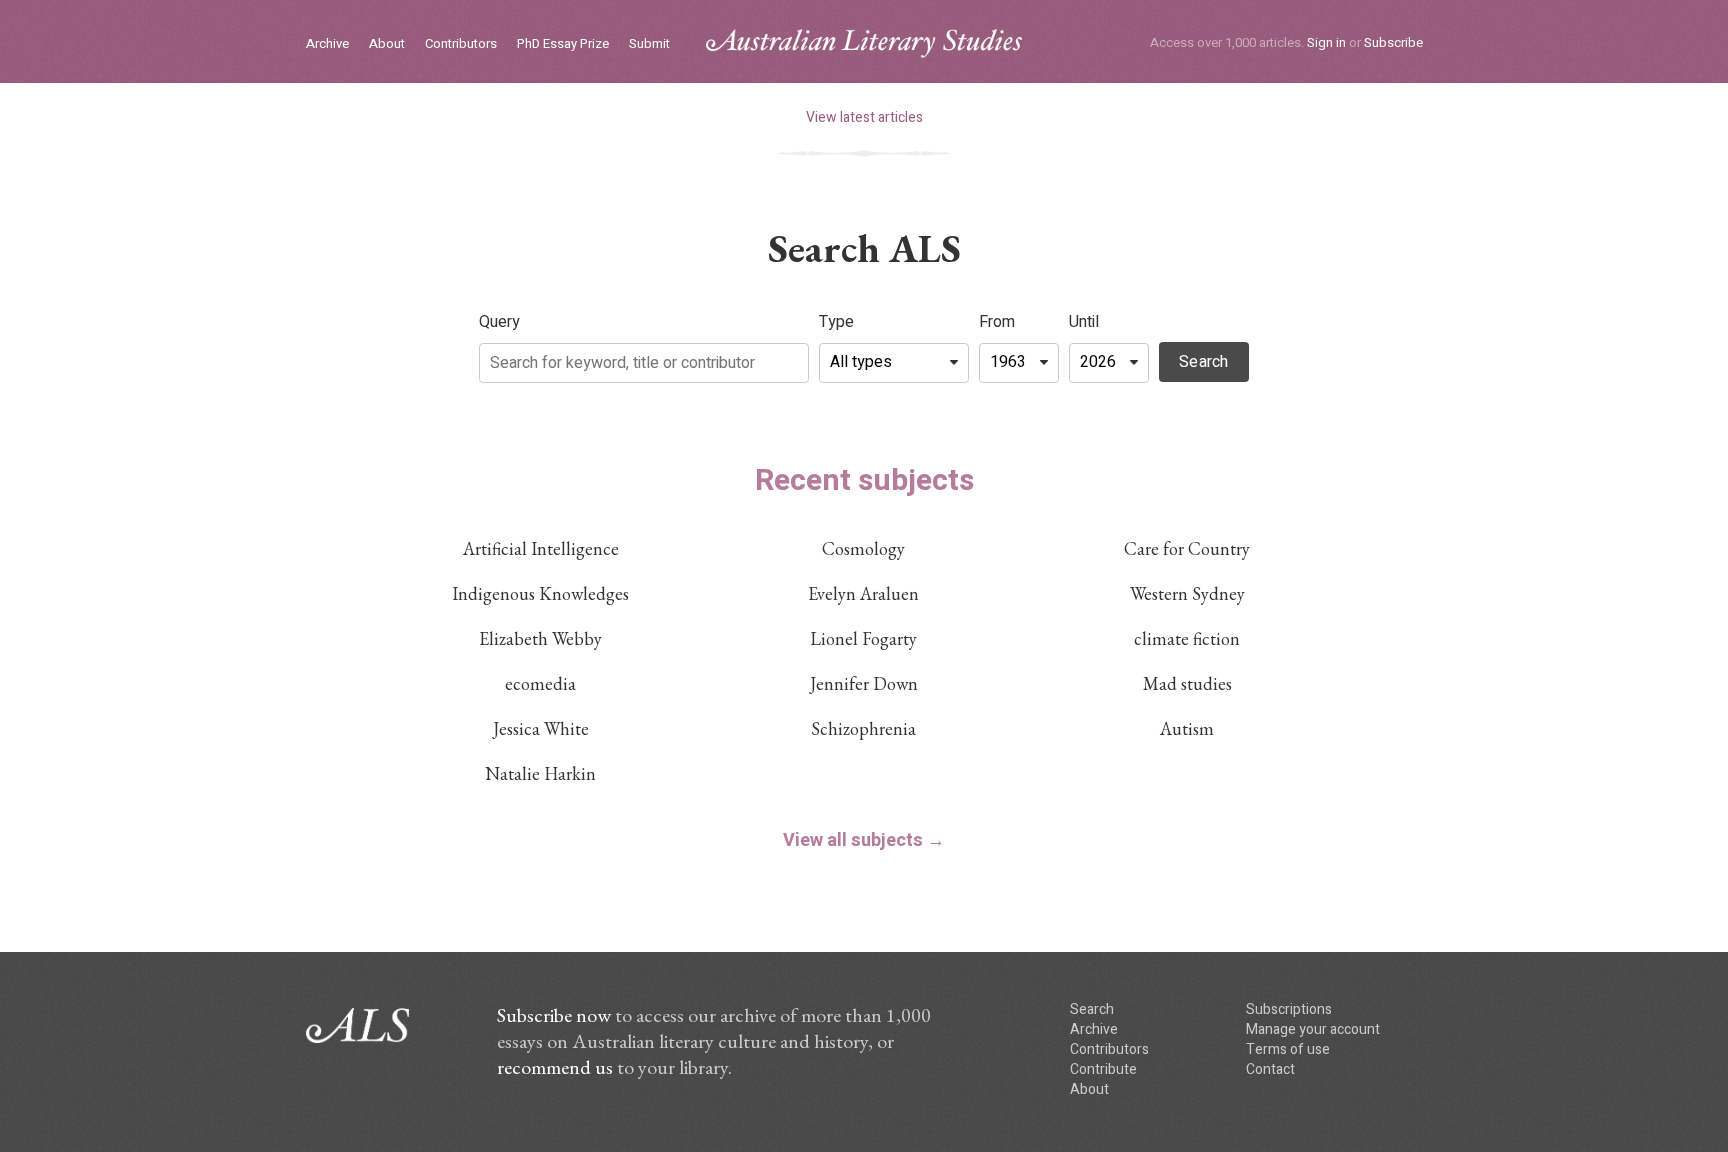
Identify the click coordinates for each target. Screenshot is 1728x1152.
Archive (327, 44)
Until (1084, 322)
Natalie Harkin (540, 773)
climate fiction (1187, 638)
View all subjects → (864, 840)
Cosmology (863, 548)
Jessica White (541, 728)
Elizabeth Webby (540, 638)
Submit (649, 44)
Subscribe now (554, 1015)
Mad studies (1187, 683)
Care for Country (1187, 548)
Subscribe (1393, 42)
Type (836, 322)
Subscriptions (1289, 1009)
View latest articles (864, 117)
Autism (1187, 728)
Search (1204, 362)
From (997, 322)
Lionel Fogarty (863, 638)
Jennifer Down (864, 683)
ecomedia (540, 683)
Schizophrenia (863, 728)
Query (499, 322)
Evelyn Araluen (863, 593)
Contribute (1103, 1069)
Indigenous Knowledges (540, 593)
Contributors (461, 44)
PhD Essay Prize (563, 44)
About (387, 44)
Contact (1270, 1069)
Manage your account (1313, 1029)
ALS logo (864, 43)
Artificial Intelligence (541, 548)
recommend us (555, 1067)
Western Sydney (1187, 593)
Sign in (1326, 42)
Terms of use (1288, 1049)
